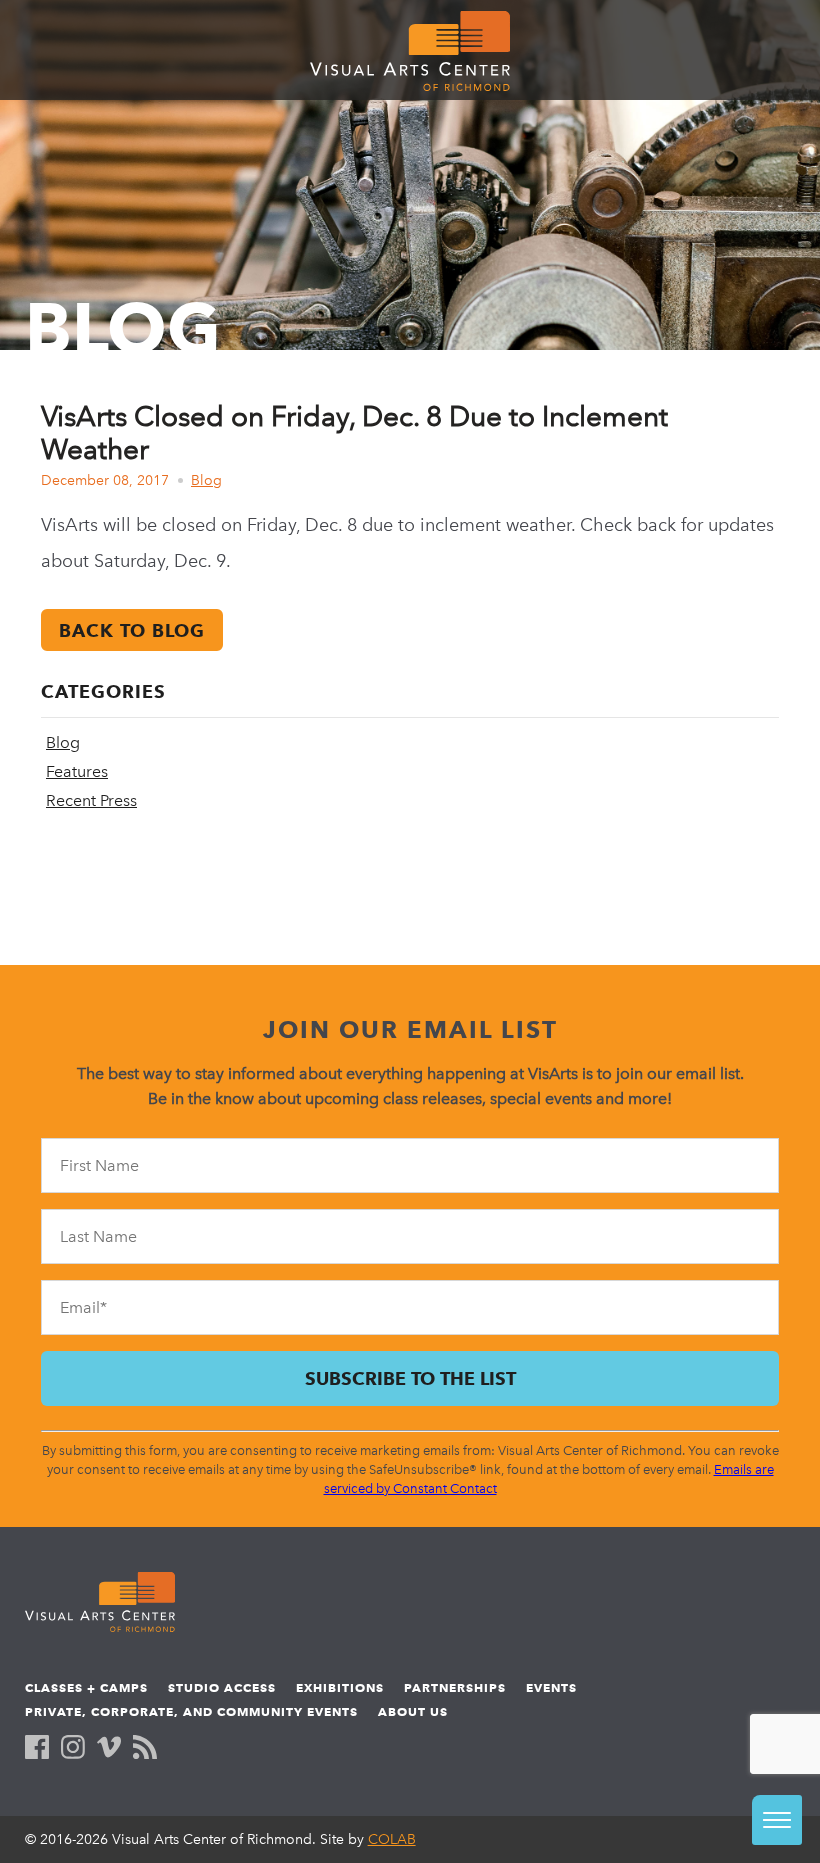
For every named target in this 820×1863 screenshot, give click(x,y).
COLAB (392, 1839)
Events (551, 1687)
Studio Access (222, 1687)
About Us (413, 1711)
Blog (206, 480)
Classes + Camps (86, 1687)
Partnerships (455, 1687)
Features (77, 771)
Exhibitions (340, 1687)
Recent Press (91, 800)
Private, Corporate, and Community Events (191, 1711)
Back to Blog (132, 630)
